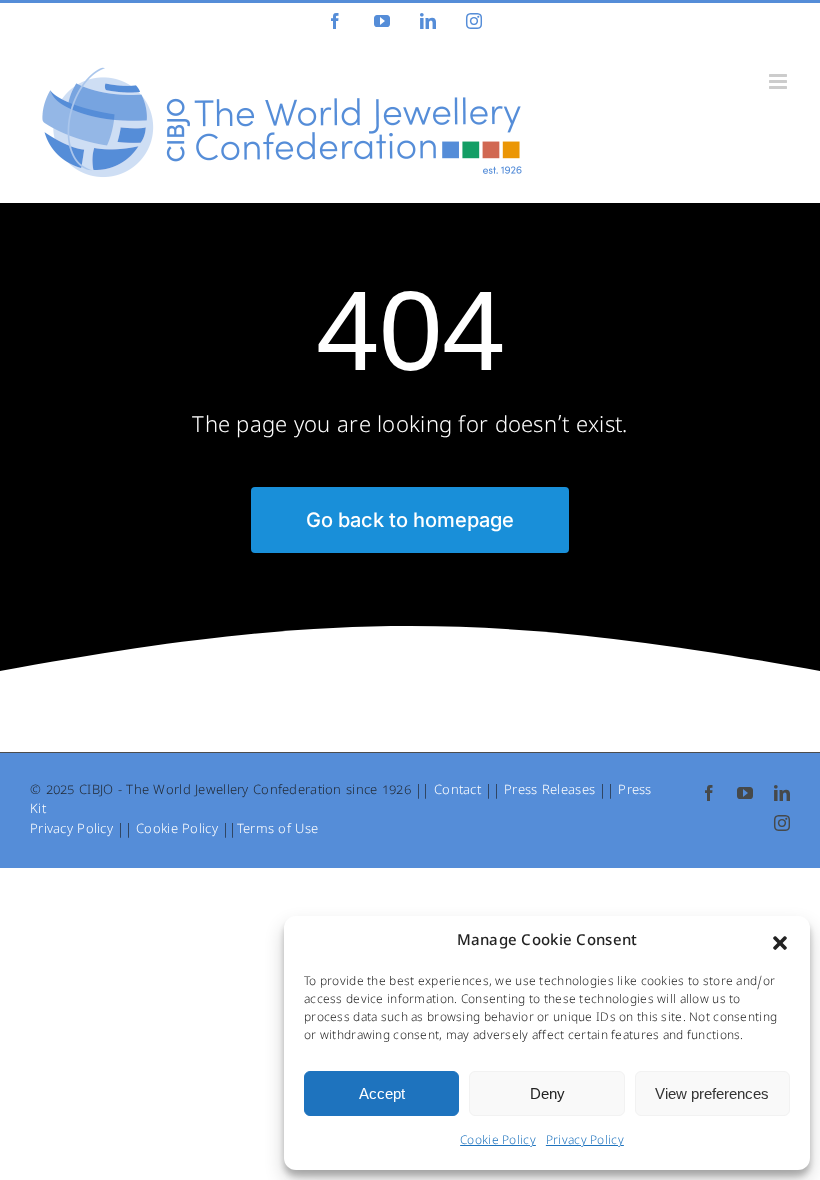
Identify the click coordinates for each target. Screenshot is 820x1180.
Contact (457, 791)
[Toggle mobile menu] (779, 81)
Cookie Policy (498, 1142)
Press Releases (549, 791)
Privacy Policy (585, 1142)
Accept (382, 1093)
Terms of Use (277, 830)
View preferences (712, 1093)
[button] (780, 943)
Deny (547, 1093)
